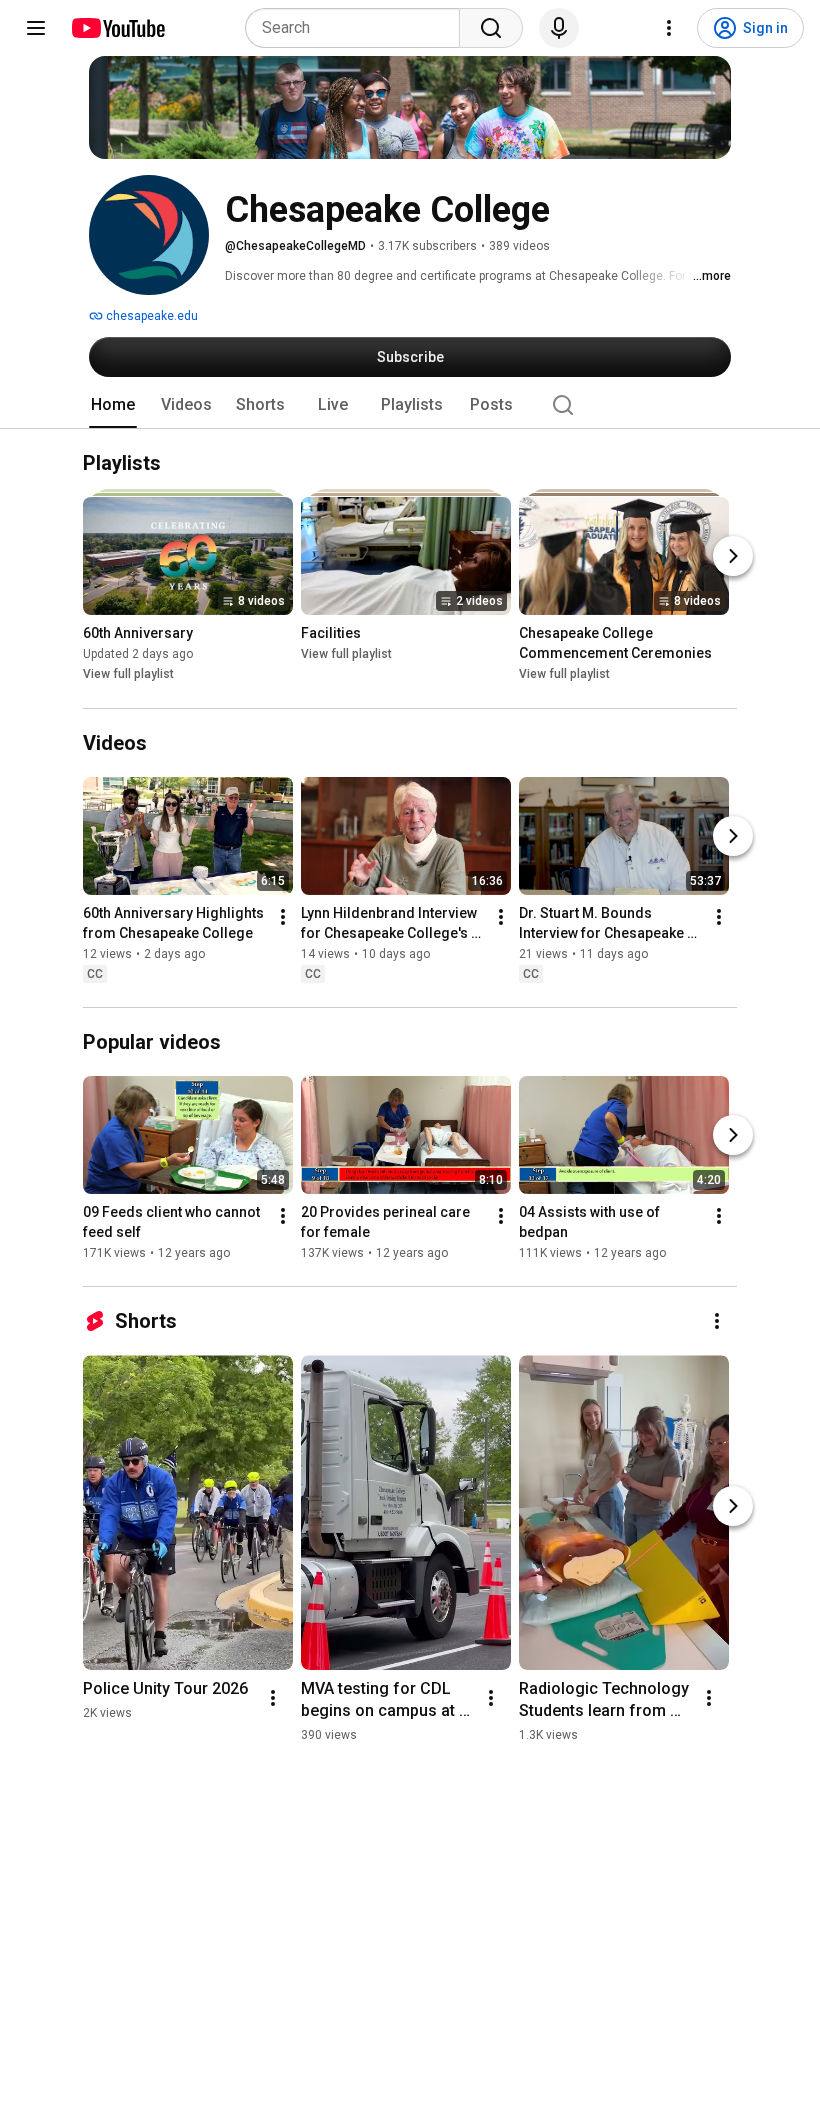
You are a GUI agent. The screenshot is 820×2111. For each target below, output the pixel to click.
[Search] (491, 28)
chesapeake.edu (150, 316)
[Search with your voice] (559, 28)
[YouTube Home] (117, 28)
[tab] (113, 405)
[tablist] (410, 405)
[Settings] (669, 28)
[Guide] (36, 28)
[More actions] (283, 917)
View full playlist (128, 675)
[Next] (733, 557)
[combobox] (358, 28)
